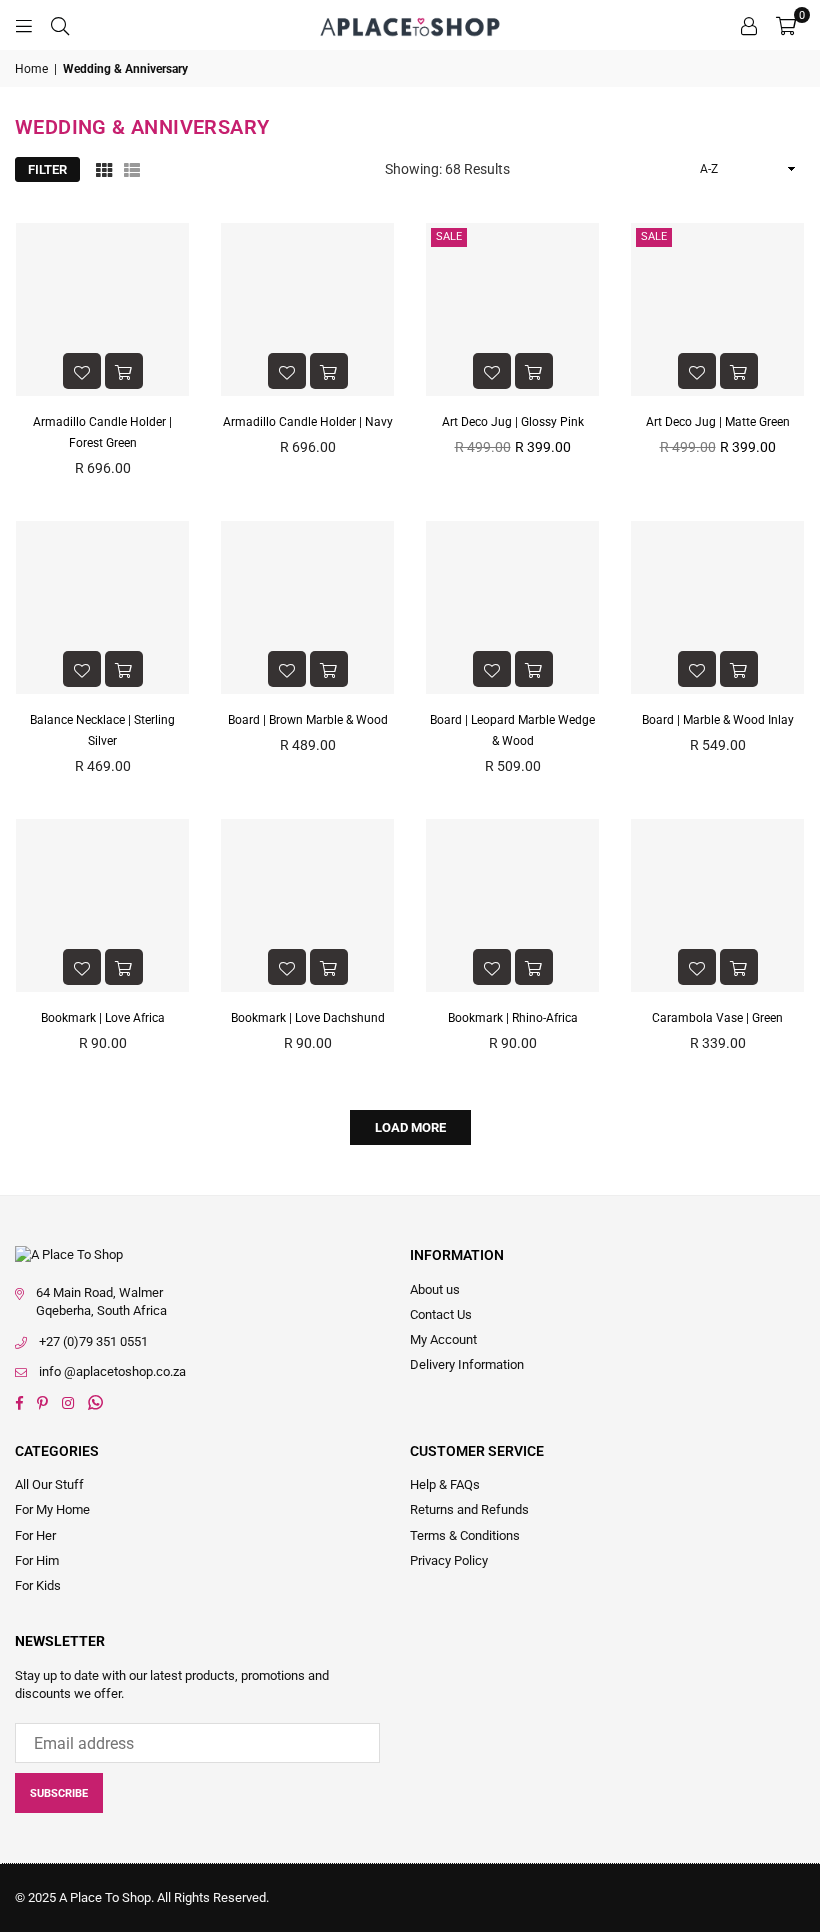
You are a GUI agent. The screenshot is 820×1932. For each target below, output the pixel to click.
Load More (410, 1127)
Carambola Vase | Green (717, 1018)
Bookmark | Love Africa (103, 1018)
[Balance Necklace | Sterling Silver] (102, 607)
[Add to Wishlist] (82, 371)
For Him (37, 1560)
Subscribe (59, 1793)
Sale (449, 236)
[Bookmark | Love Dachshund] (307, 905)
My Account (443, 1339)
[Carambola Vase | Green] (717, 905)
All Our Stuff (49, 1484)
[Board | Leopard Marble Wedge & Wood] (512, 607)
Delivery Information (467, 1364)
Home (31, 69)
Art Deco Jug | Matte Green (718, 422)
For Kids (38, 1585)
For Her (35, 1535)
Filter (47, 169)
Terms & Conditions (465, 1535)
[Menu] (24, 25)
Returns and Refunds (469, 1509)
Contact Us (441, 1314)
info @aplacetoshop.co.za (112, 1371)
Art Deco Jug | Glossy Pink (513, 422)
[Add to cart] (124, 371)
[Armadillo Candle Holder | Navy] (307, 309)
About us (435, 1289)
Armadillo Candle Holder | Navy (308, 422)
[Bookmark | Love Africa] (102, 905)
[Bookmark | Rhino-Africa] (512, 905)
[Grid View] (104, 169)
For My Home (52, 1509)
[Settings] (749, 25)
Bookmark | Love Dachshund (308, 1018)
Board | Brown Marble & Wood (308, 720)
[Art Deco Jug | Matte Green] (717, 309)
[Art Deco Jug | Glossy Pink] (512, 309)
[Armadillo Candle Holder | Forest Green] (102, 309)
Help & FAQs (445, 1484)
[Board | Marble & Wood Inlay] (717, 607)
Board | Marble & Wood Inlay (718, 720)
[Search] (60, 25)
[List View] (132, 169)
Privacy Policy (449, 1560)
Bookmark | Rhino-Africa (513, 1018)
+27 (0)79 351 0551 (93, 1341)
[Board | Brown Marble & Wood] (307, 607)
